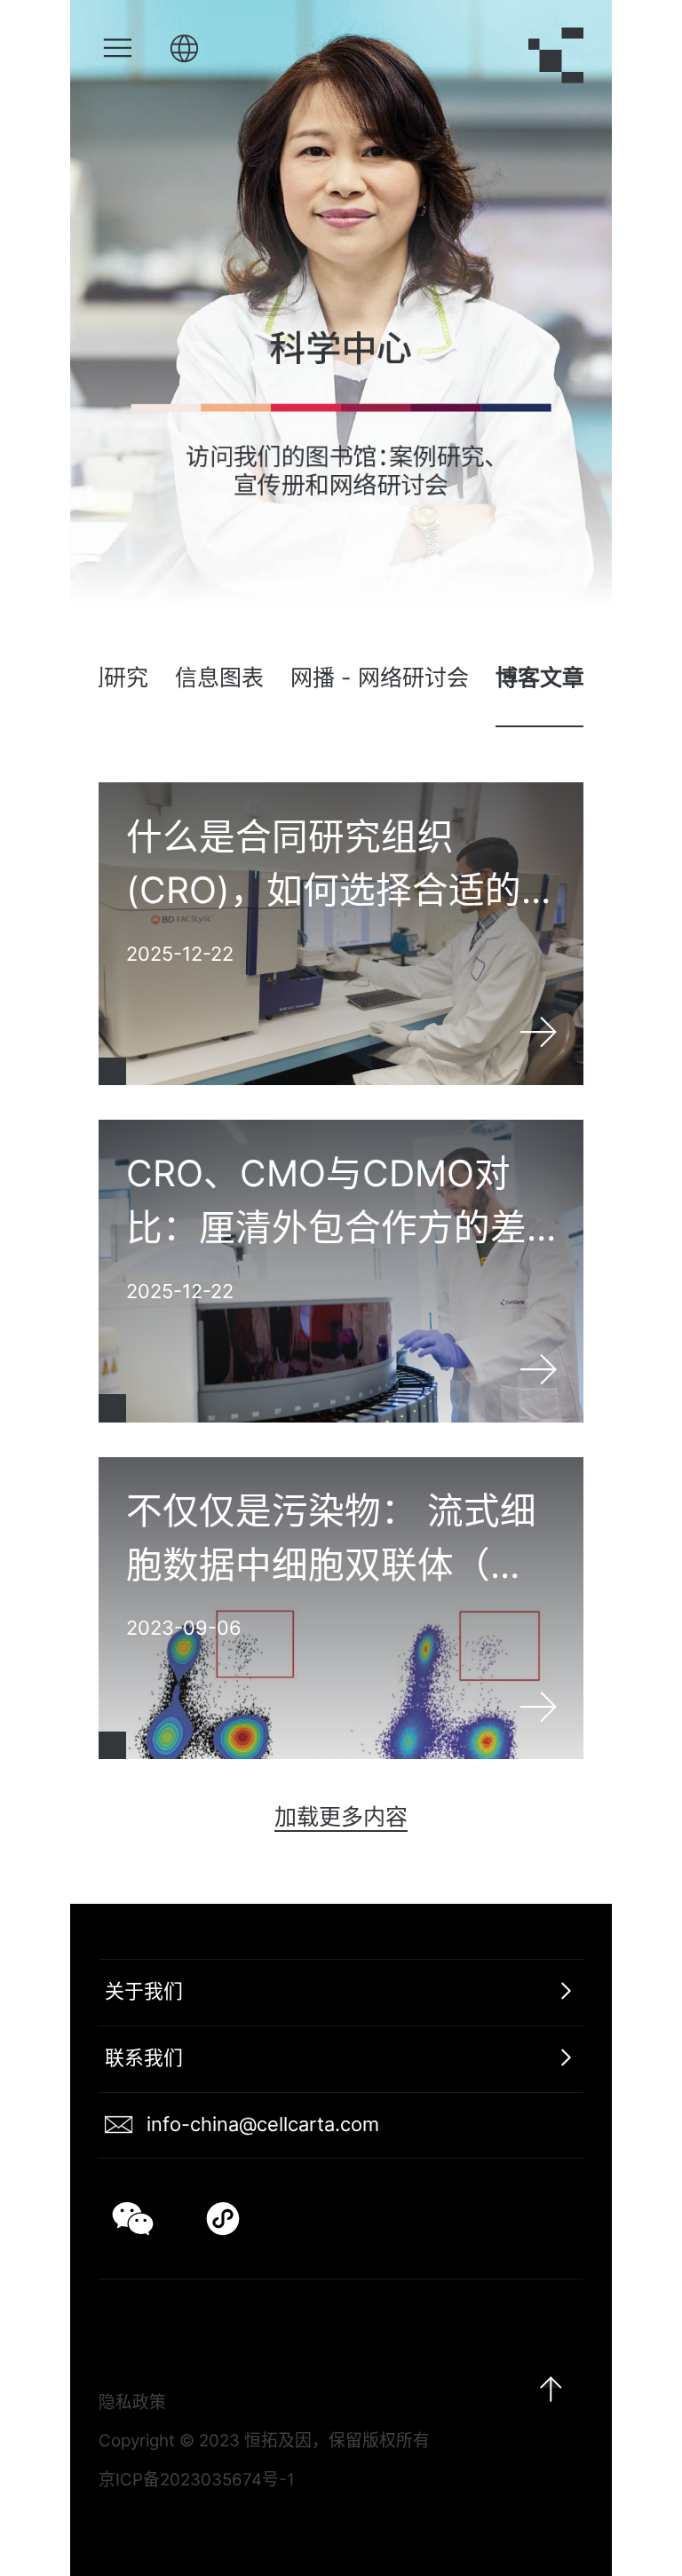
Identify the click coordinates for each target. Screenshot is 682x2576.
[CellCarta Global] (184, 50)
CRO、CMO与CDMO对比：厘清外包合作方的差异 (341, 1271)
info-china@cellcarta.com (263, 2124)
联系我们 (144, 2057)
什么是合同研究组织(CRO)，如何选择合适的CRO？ (341, 934)
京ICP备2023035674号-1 (197, 2480)
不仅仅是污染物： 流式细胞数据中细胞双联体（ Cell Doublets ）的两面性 (341, 1609)
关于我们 (144, 1991)
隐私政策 (132, 2402)
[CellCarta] (556, 57)
